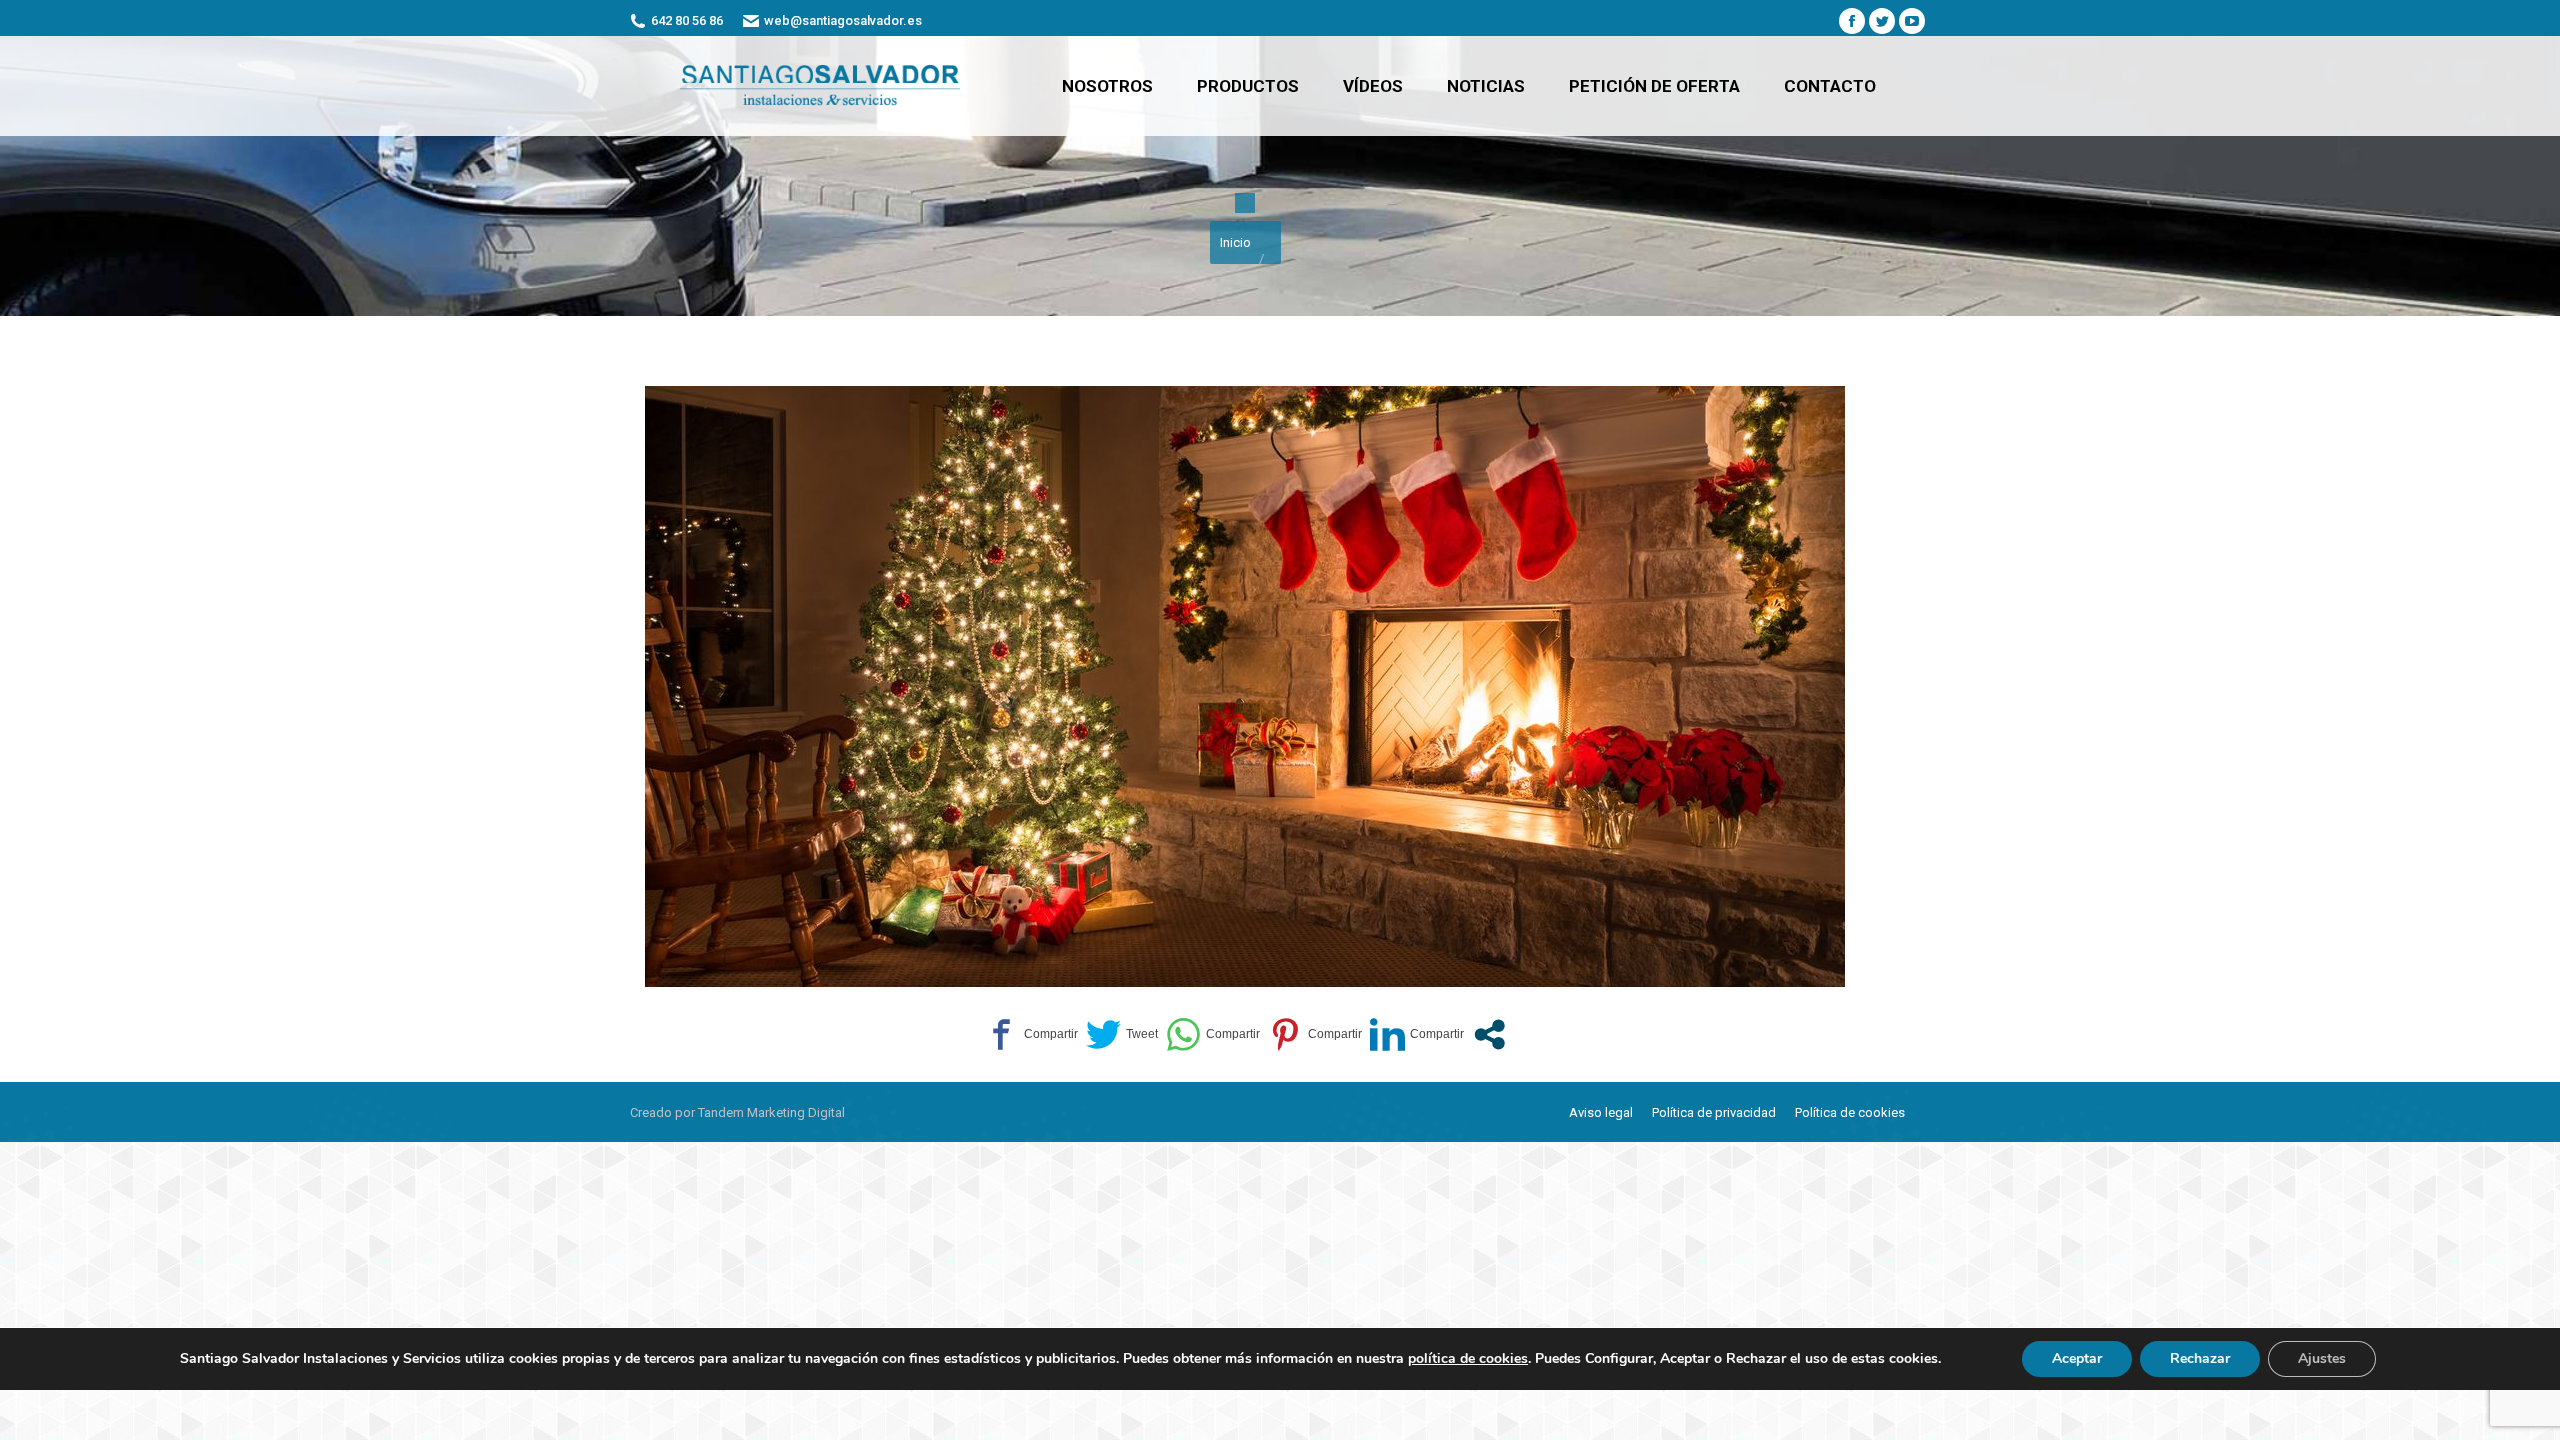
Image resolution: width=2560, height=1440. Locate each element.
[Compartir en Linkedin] (1417, 1034)
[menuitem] (1107, 86)
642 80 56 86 (687, 20)
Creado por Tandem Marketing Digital (737, 1112)
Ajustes (2322, 1358)
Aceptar (2077, 1358)
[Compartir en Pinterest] (1315, 1034)
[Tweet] (1122, 1034)
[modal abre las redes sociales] (1489, 1034)
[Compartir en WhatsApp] (1213, 1034)
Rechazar (2200, 1358)
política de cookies (1468, 1358)
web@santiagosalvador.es (843, 20)
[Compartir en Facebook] (1031, 1034)
